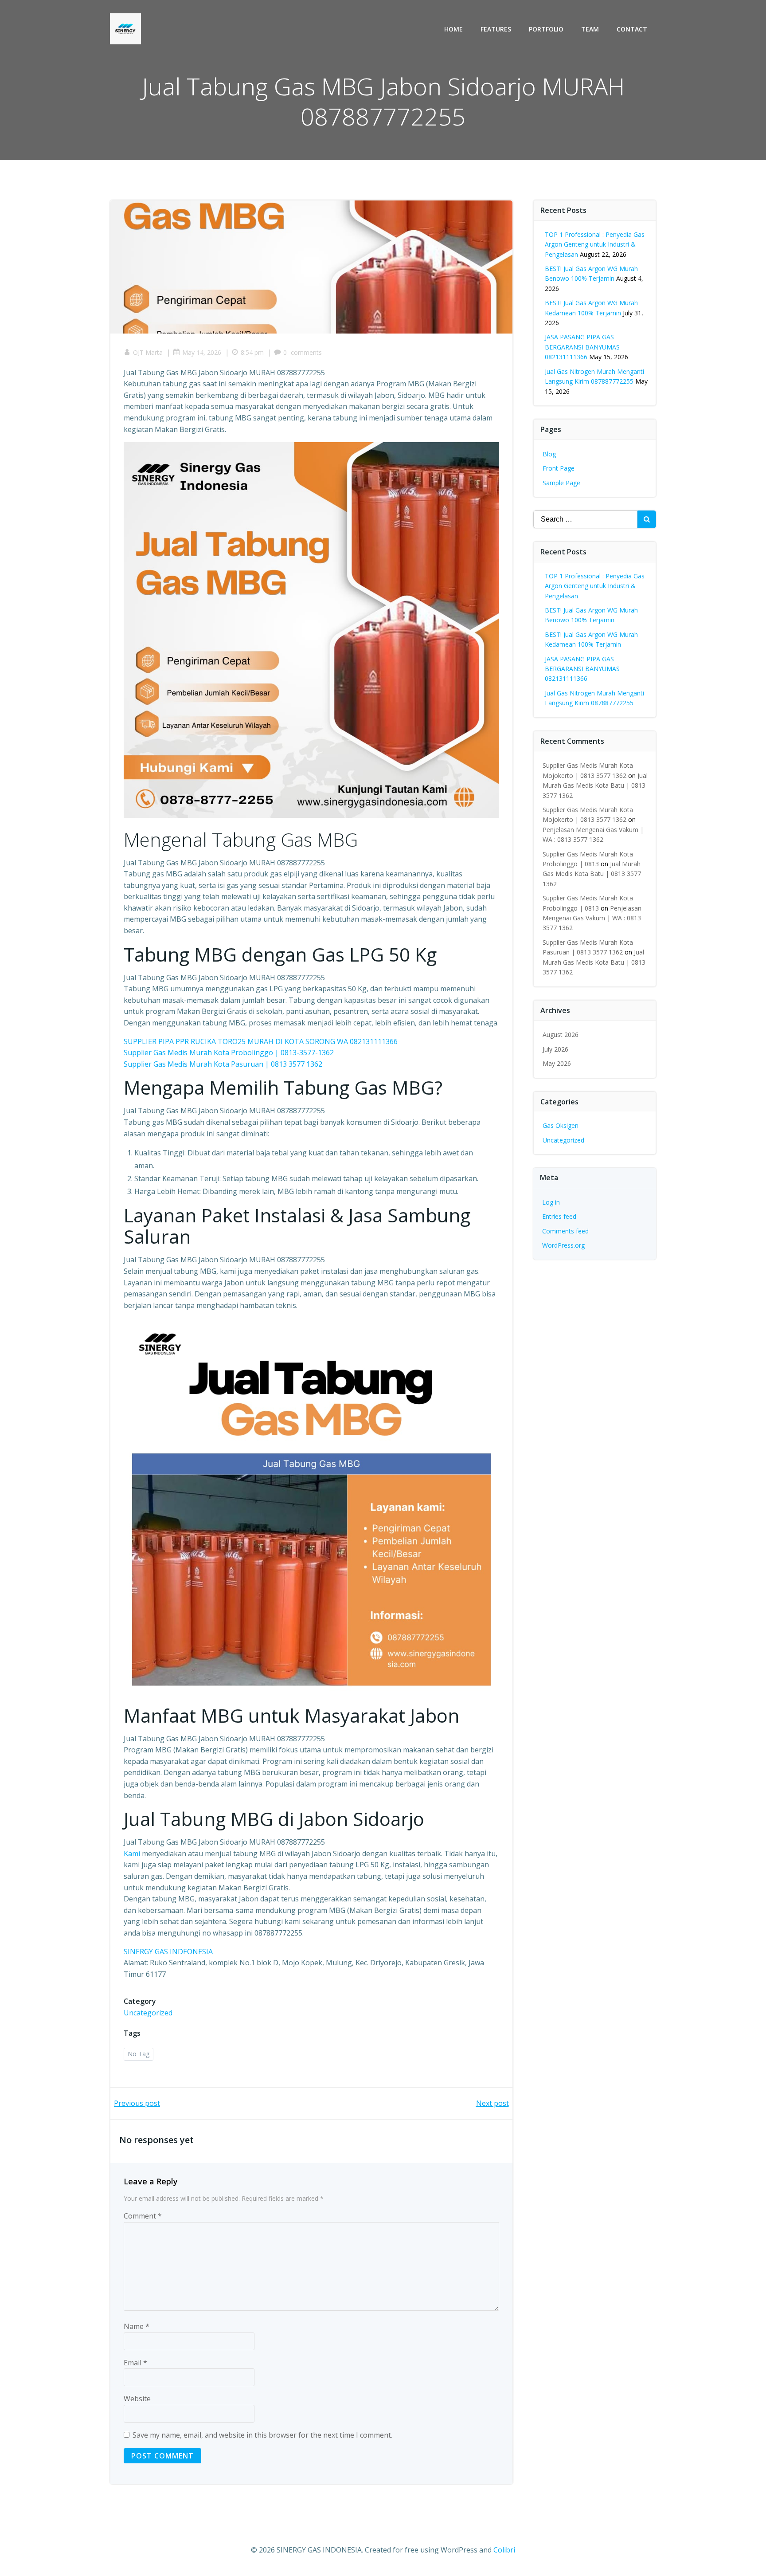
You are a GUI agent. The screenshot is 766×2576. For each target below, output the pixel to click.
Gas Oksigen (561, 1125)
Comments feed (565, 1231)
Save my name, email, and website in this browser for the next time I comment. (262, 2435)
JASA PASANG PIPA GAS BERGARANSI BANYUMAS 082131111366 (582, 347)
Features (496, 29)
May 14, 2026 (202, 352)
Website (137, 2399)
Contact (632, 29)
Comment (143, 2216)
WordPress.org (563, 1245)
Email (135, 2363)
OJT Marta (148, 352)
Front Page (559, 468)
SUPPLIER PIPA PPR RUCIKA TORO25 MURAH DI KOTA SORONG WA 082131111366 (261, 1041)
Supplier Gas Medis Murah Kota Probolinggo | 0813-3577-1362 (229, 1052)
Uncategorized (148, 2013)
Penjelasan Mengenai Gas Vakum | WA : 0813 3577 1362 (592, 918)
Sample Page (561, 483)
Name (137, 2326)
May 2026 (557, 1063)
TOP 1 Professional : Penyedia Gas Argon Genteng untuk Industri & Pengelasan (595, 244)
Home (453, 29)
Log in (551, 1202)
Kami (132, 1853)
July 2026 (555, 1049)
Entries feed (559, 1216)
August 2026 (561, 1035)
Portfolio (546, 29)
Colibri (504, 2550)
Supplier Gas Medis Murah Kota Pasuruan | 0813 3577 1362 (223, 1064)
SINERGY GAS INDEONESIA (168, 1952)
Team (590, 29)
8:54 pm (252, 352)
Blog (549, 454)
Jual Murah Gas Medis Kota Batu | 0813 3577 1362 (595, 785)
